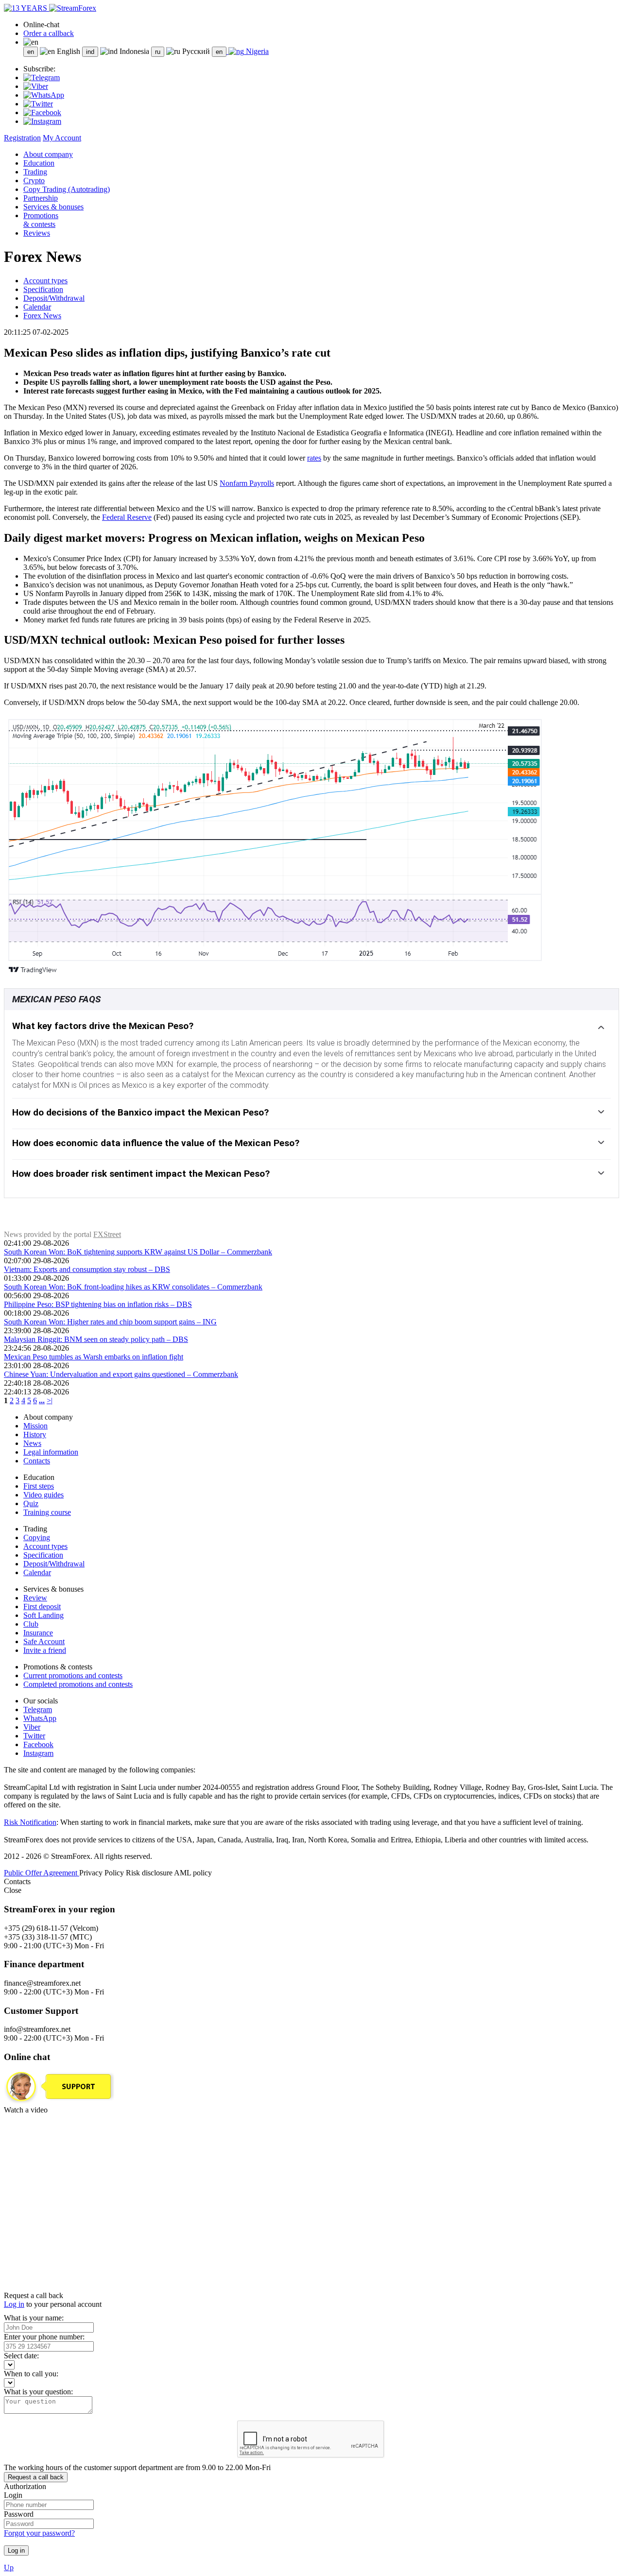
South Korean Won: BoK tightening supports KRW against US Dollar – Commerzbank (138, 1252)
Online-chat (41, 25)
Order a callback (49, 33)
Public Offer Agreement (42, 1873)
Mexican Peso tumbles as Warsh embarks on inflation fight (94, 1357)
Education (39, 163)
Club (31, 1624)
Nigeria (256, 51)
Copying (37, 1537)
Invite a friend (45, 1650)
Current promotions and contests (73, 1675)
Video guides (43, 1495)
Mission (35, 1426)
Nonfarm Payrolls (247, 483)
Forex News (42, 316)
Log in (14, 2304)
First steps (39, 1486)
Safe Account (44, 1641)
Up (9, 2567)
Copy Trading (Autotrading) (67, 189)
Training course (47, 1512)
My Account (62, 138)
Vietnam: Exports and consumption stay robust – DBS (87, 1269)
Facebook (38, 1744)
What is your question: (38, 2392)
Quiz (31, 1503)
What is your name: (34, 2318)
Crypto (34, 180)
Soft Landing (43, 1615)
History (35, 1434)
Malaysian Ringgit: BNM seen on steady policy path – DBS (96, 1339)
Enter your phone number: (44, 2337)
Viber (32, 1727)
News (32, 1443)
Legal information (51, 1452)
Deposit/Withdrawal (54, 298)
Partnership (41, 198)
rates (314, 458)
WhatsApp (40, 1718)
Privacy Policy (103, 1873)
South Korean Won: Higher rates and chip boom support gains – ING (110, 1322)
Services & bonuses (53, 207)
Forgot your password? (39, 2533)
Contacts (37, 1461)
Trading (35, 172)
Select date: (21, 2356)
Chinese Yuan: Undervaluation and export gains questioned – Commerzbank (121, 1374)
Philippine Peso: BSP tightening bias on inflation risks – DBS (98, 1304)
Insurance (38, 1633)
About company (48, 154)
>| (50, 1400)
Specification (43, 289)
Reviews (37, 233)
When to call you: (31, 2374)
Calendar (37, 307)
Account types (45, 281)
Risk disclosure (150, 1873)
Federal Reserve (127, 517)
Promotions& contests (41, 220)
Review (35, 1598)
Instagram (38, 1753)
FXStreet (107, 1234)
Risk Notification (30, 1822)
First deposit (42, 1606)
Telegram (38, 1709)
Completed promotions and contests (78, 1684)
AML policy (193, 1873)
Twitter (34, 1736)
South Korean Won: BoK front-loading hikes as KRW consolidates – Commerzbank (133, 1287)
